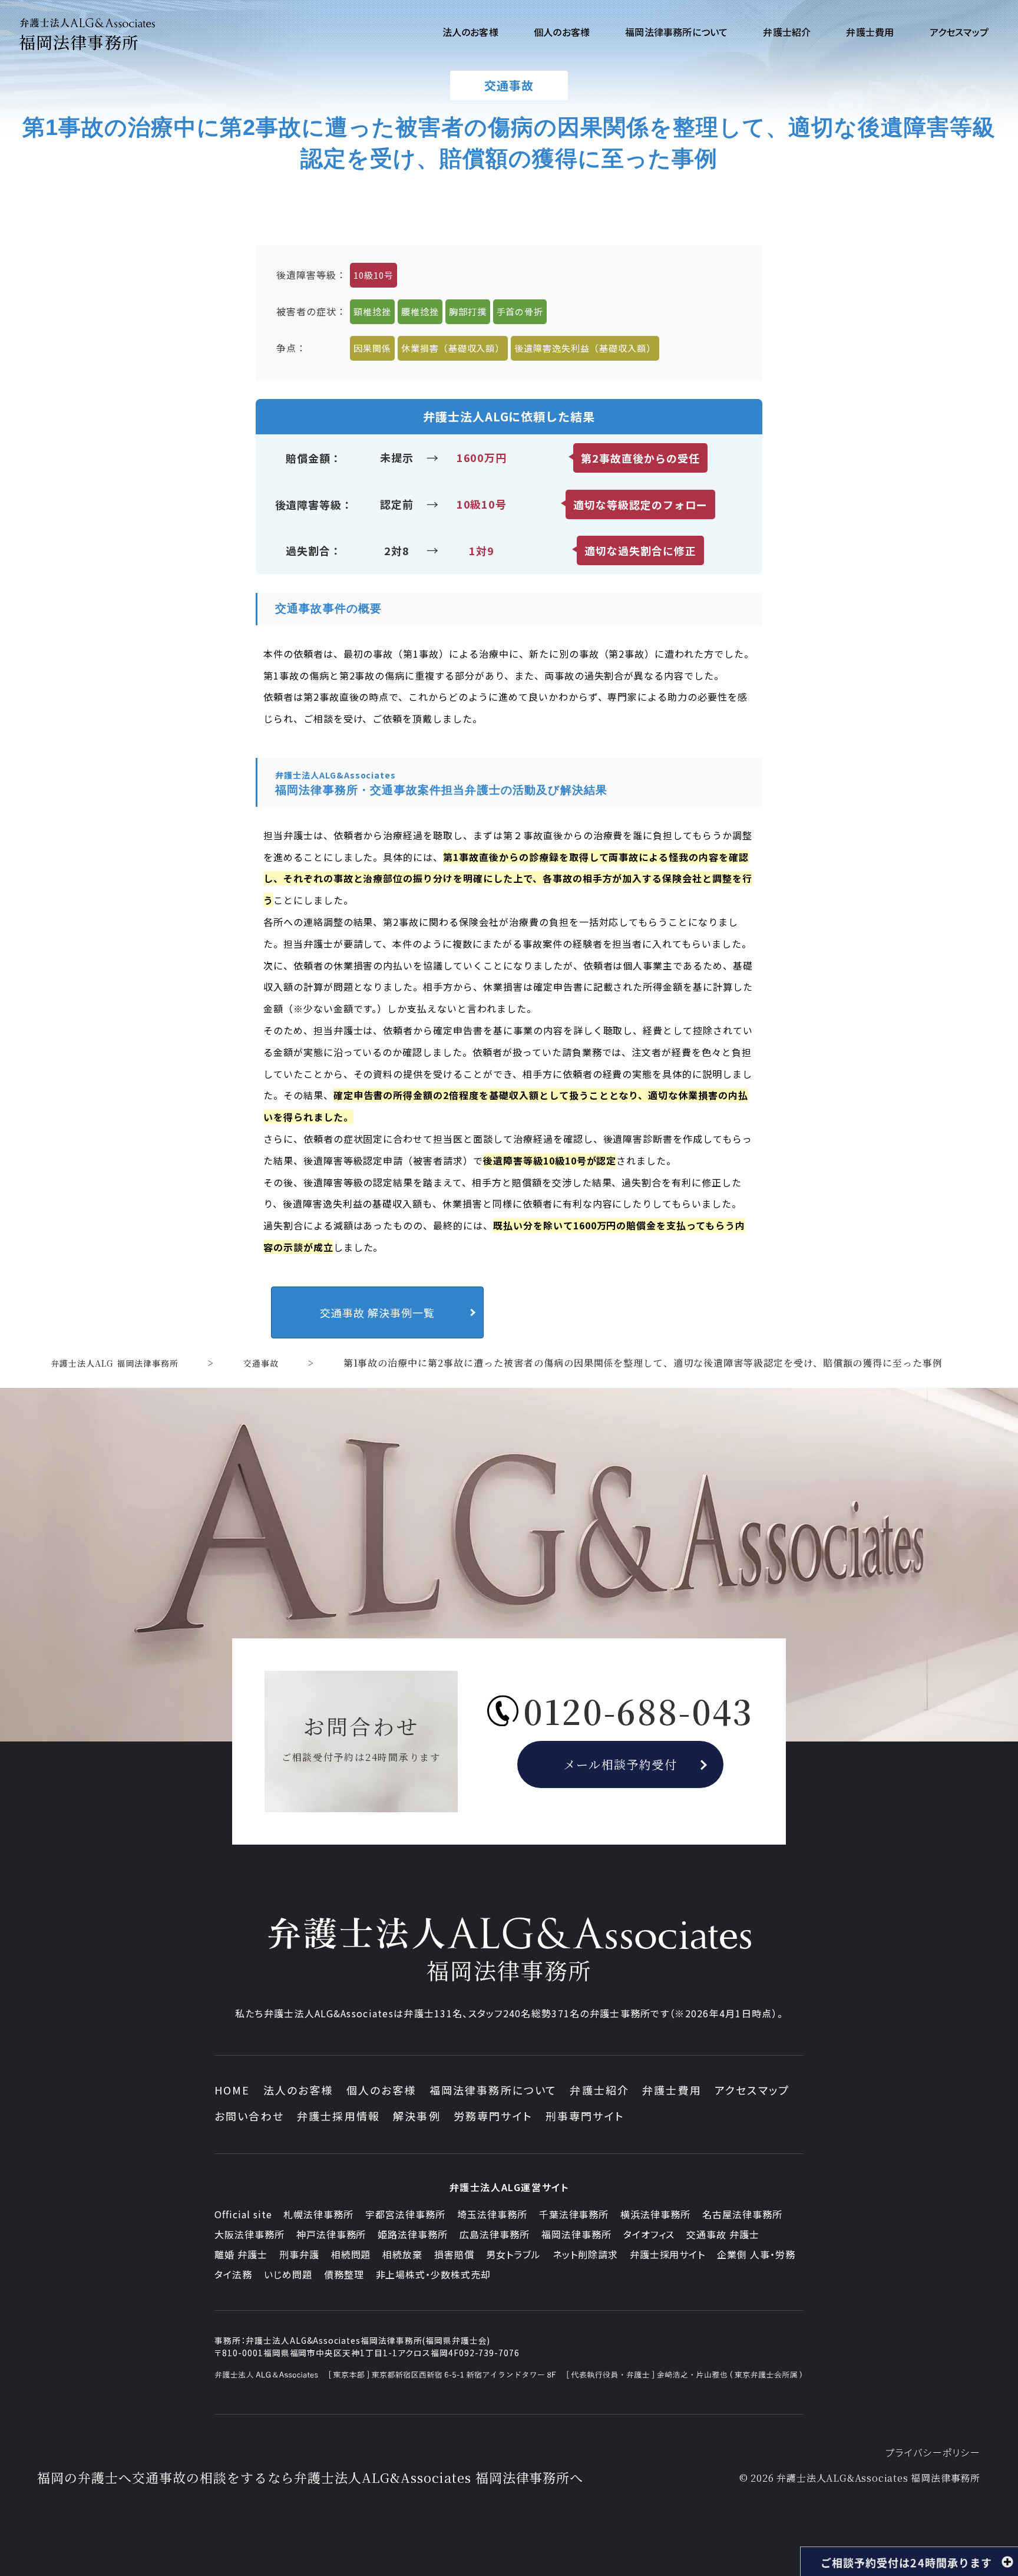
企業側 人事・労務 (756, 2254)
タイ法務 (233, 2274)
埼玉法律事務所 (492, 2214)
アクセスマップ (752, 2090)
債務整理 (344, 2274)
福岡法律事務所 (576, 2234)
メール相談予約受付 (621, 1764)
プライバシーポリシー (933, 2452)
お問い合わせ (249, 2116)
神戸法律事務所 (331, 2234)
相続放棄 (402, 2254)
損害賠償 (454, 2254)
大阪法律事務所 (249, 2234)
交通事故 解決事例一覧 (377, 1312)
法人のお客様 (298, 2090)
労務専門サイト (493, 2116)
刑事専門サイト (585, 2116)
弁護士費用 (672, 2090)
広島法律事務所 (495, 2234)
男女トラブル (513, 2254)
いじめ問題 (288, 2274)
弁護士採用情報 (338, 2116)
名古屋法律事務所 (742, 2214)
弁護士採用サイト (668, 2254)
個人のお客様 (381, 2090)
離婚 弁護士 (241, 2254)
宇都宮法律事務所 (405, 2214)
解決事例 (417, 2116)
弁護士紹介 (599, 2090)
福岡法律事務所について (493, 2090)
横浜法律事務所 (655, 2214)
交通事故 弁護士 (723, 2234)
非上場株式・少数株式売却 (434, 2274)
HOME (232, 2090)
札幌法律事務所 (318, 2214)
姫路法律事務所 (413, 2234)
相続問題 (351, 2254)
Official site (243, 2214)
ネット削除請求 (585, 2254)
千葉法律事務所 (574, 2214)
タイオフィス (649, 2234)
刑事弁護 (299, 2254)
